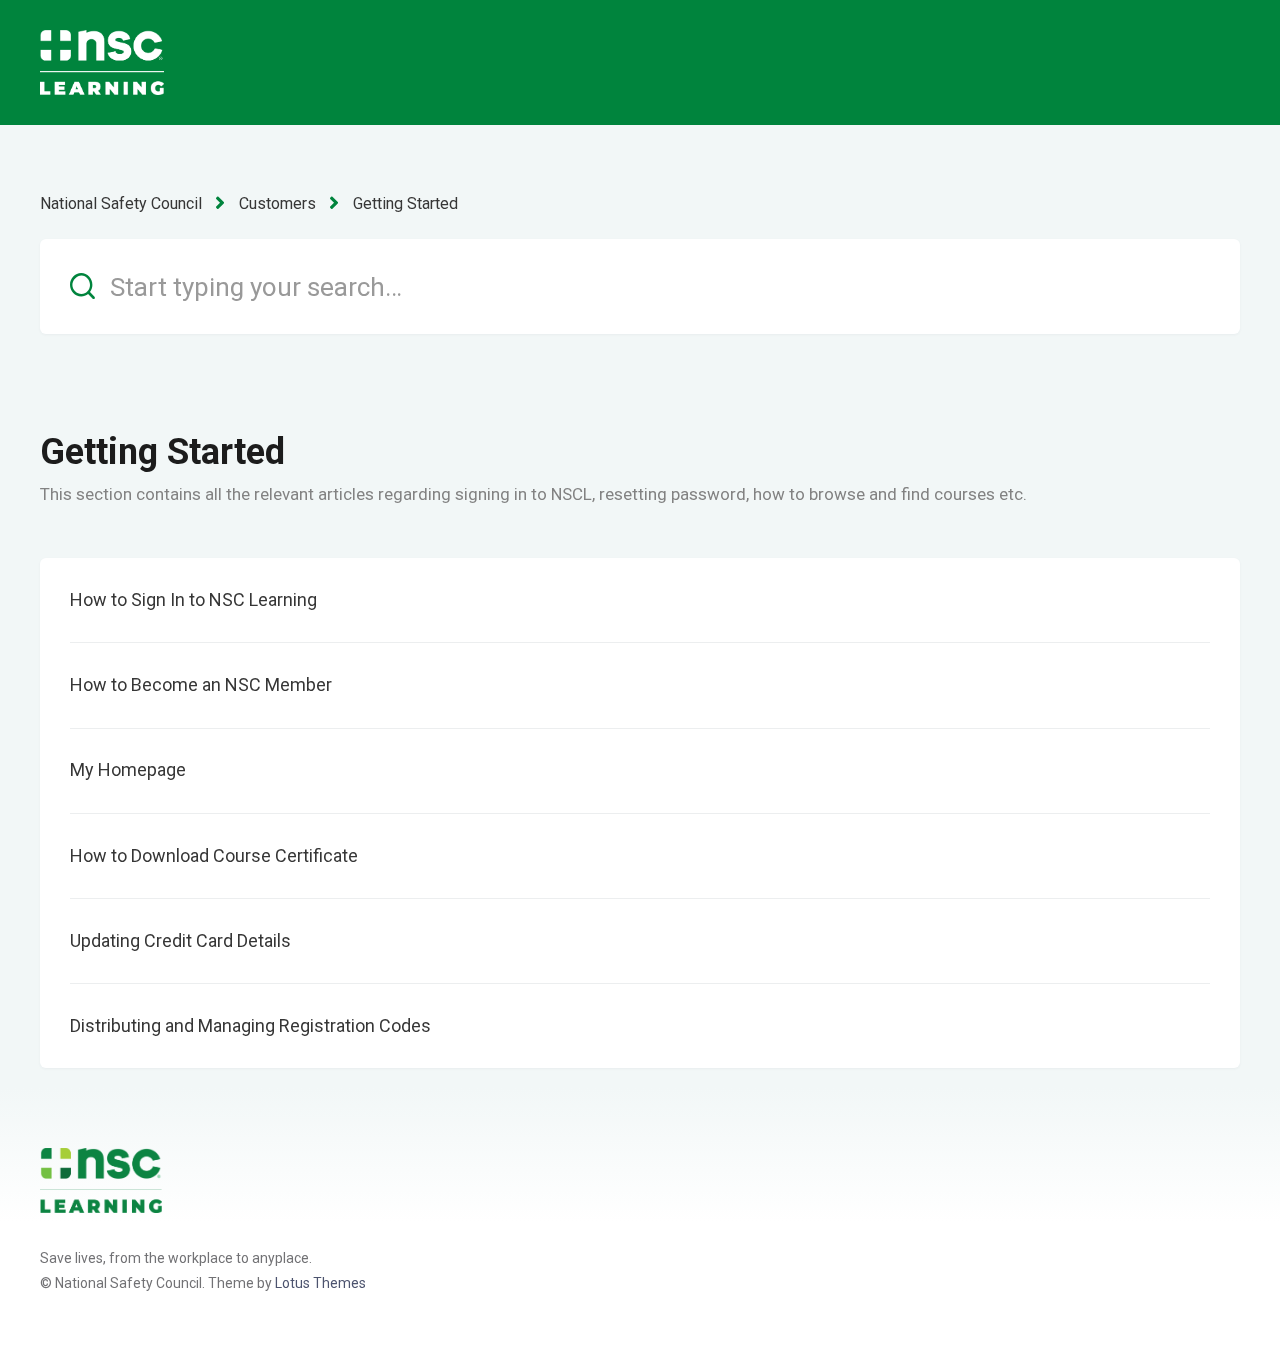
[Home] (101, 1179)
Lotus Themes (320, 1283)
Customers (277, 203)
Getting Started (405, 203)
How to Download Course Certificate (214, 855)
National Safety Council (121, 203)
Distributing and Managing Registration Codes (250, 1025)
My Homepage (130, 769)
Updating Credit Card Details (180, 940)
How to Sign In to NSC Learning (193, 599)
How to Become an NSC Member (201, 684)
